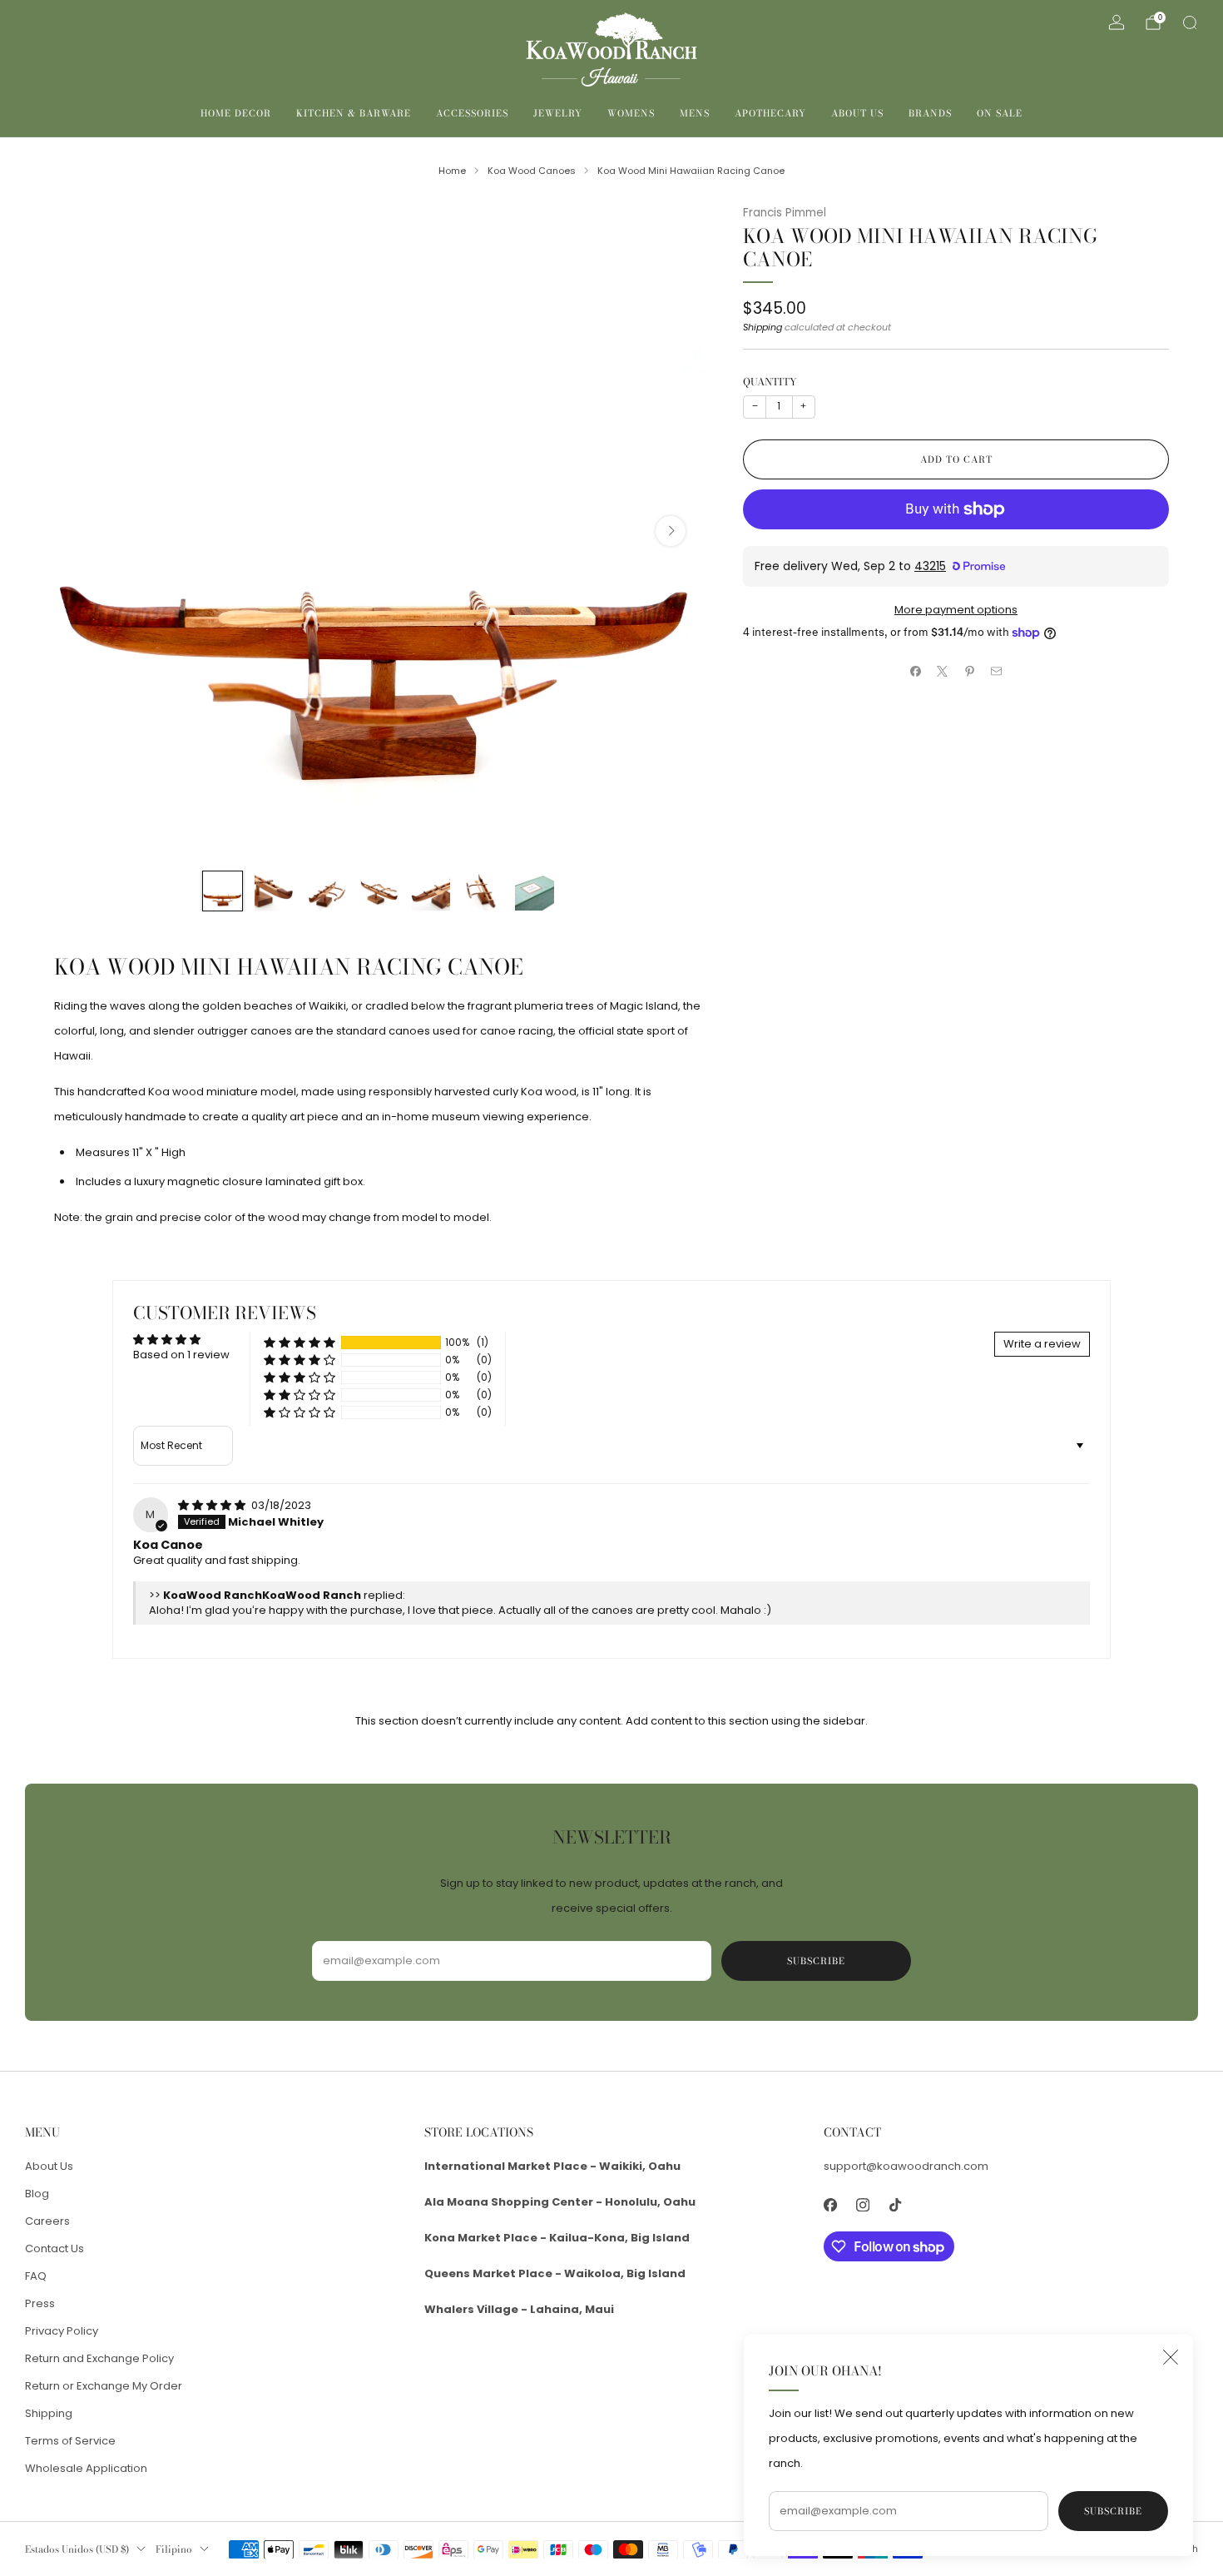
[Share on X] (943, 672)
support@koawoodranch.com (906, 2166)
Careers (47, 2221)
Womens (631, 113)
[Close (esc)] (1171, 2357)
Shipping (763, 327)
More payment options (956, 610)
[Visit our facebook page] (830, 2205)
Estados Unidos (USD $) (77, 2549)
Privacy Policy (62, 2331)
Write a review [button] (1042, 1344)
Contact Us (54, 2248)
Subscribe (1113, 2511)
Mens (695, 113)
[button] (300, 1343)
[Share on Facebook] (916, 672)
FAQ (36, 2276)
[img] (213, 1505)
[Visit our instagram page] (862, 2205)
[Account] (1117, 22)
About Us (857, 113)
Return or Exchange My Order (104, 2386)
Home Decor (236, 113)
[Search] (1190, 22)
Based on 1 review (181, 1355)
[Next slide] (671, 531)
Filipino (174, 2549)
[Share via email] (997, 672)
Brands (930, 113)
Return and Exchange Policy (99, 2358)
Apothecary (770, 113)
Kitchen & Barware (354, 113)
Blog (37, 2194)
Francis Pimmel (785, 213)
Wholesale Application (86, 2468)
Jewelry (558, 113)
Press (40, 2303)
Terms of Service (70, 2441)
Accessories (472, 113)
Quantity (770, 382)
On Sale (1000, 113)
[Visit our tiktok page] (895, 2205)
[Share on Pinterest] (970, 672)
